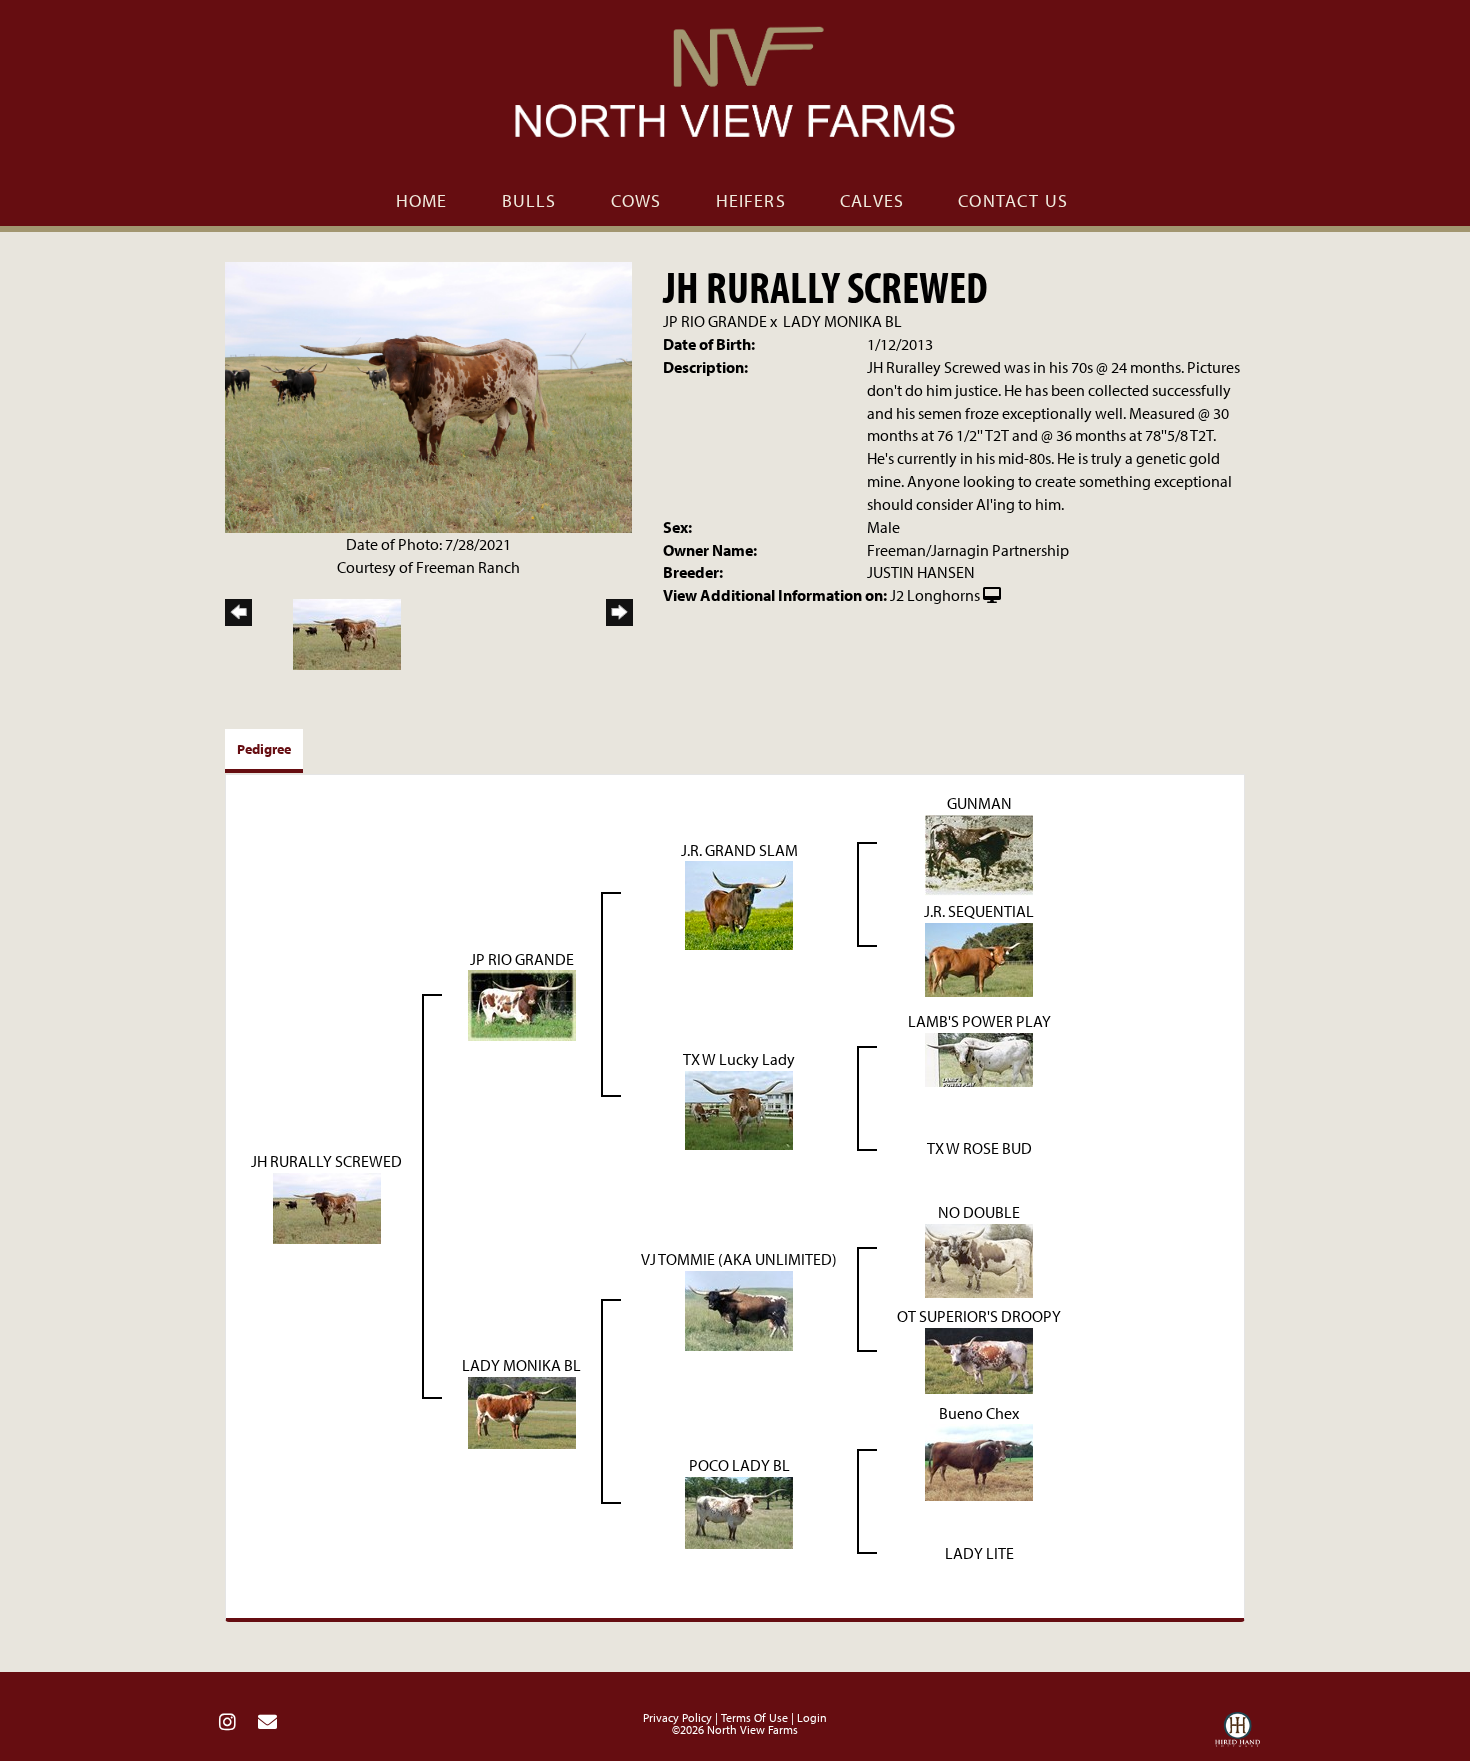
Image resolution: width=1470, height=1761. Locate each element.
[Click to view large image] (428, 395)
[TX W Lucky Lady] (739, 1108)
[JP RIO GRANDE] (522, 1004)
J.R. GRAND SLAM (739, 850)
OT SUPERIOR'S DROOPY (979, 1316)
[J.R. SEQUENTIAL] (979, 958)
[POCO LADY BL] (739, 1511)
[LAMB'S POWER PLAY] (979, 1058)
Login (812, 1717)
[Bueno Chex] (979, 1461)
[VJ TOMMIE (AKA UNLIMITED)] (739, 1308)
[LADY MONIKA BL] (522, 1410)
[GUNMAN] (979, 853)
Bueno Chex (979, 1413)
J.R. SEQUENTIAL (979, 911)
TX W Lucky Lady (739, 1059)
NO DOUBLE (979, 1212)
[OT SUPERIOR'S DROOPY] (979, 1359)
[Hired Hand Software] (1237, 1734)
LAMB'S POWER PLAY (979, 1021)
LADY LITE (979, 1553)
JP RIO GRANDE (715, 321)
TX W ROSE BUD (979, 1148)
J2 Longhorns (935, 595)
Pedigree (264, 749)
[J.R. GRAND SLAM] (739, 904)
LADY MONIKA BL (842, 321)
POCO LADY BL (739, 1465)
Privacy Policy (677, 1717)
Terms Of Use (754, 1717)
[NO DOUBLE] (979, 1258)
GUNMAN (979, 803)
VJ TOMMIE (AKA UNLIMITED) (739, 1259)
